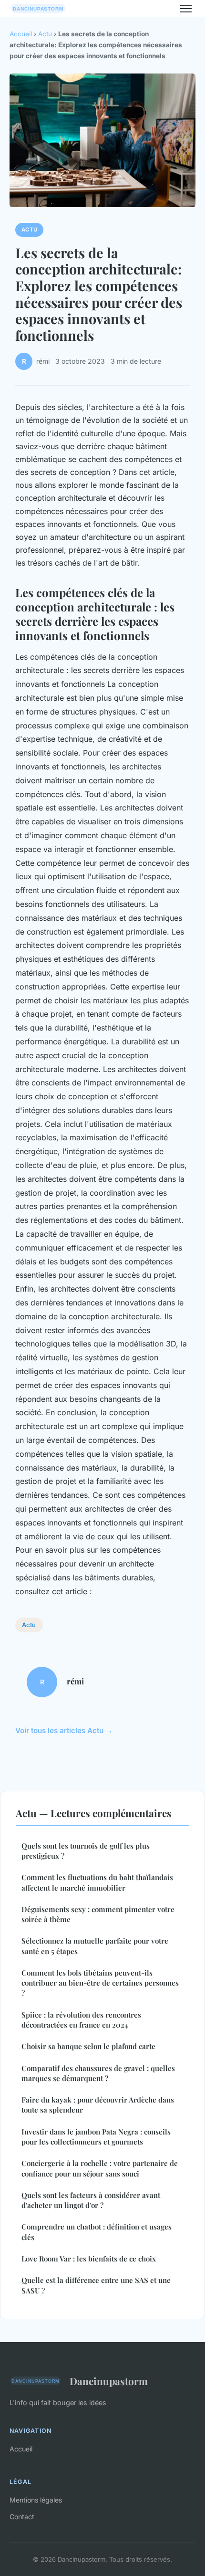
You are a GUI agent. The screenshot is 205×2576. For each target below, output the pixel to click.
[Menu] (186, 9)
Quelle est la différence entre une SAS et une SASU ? (96, 2285)
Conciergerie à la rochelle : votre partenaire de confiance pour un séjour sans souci (100, 2168)
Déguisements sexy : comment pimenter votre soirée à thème (98, 1914)
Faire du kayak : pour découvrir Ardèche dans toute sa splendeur (98, 2105)
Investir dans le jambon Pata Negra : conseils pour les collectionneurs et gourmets (96, 2137)
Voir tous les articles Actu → (64, 1730)
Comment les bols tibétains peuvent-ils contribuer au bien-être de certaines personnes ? (100, 1983)
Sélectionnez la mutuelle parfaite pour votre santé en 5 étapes (95, 1946)
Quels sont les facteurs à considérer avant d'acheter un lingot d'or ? (91, 2200)
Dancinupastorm (109, 2381)
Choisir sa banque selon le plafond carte (88, 2046)
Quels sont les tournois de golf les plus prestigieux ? (86, 1851)
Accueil (21, 34)
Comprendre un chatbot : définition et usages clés (97, 2232)
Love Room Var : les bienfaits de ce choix (89, 2259)
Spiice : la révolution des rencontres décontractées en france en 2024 (81, 2020)
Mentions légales (36, 2500)
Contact (22, 2517)
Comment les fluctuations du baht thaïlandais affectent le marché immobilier (97, 1882)
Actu (45, 34)
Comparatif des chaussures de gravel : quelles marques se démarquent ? (98, 2073)
